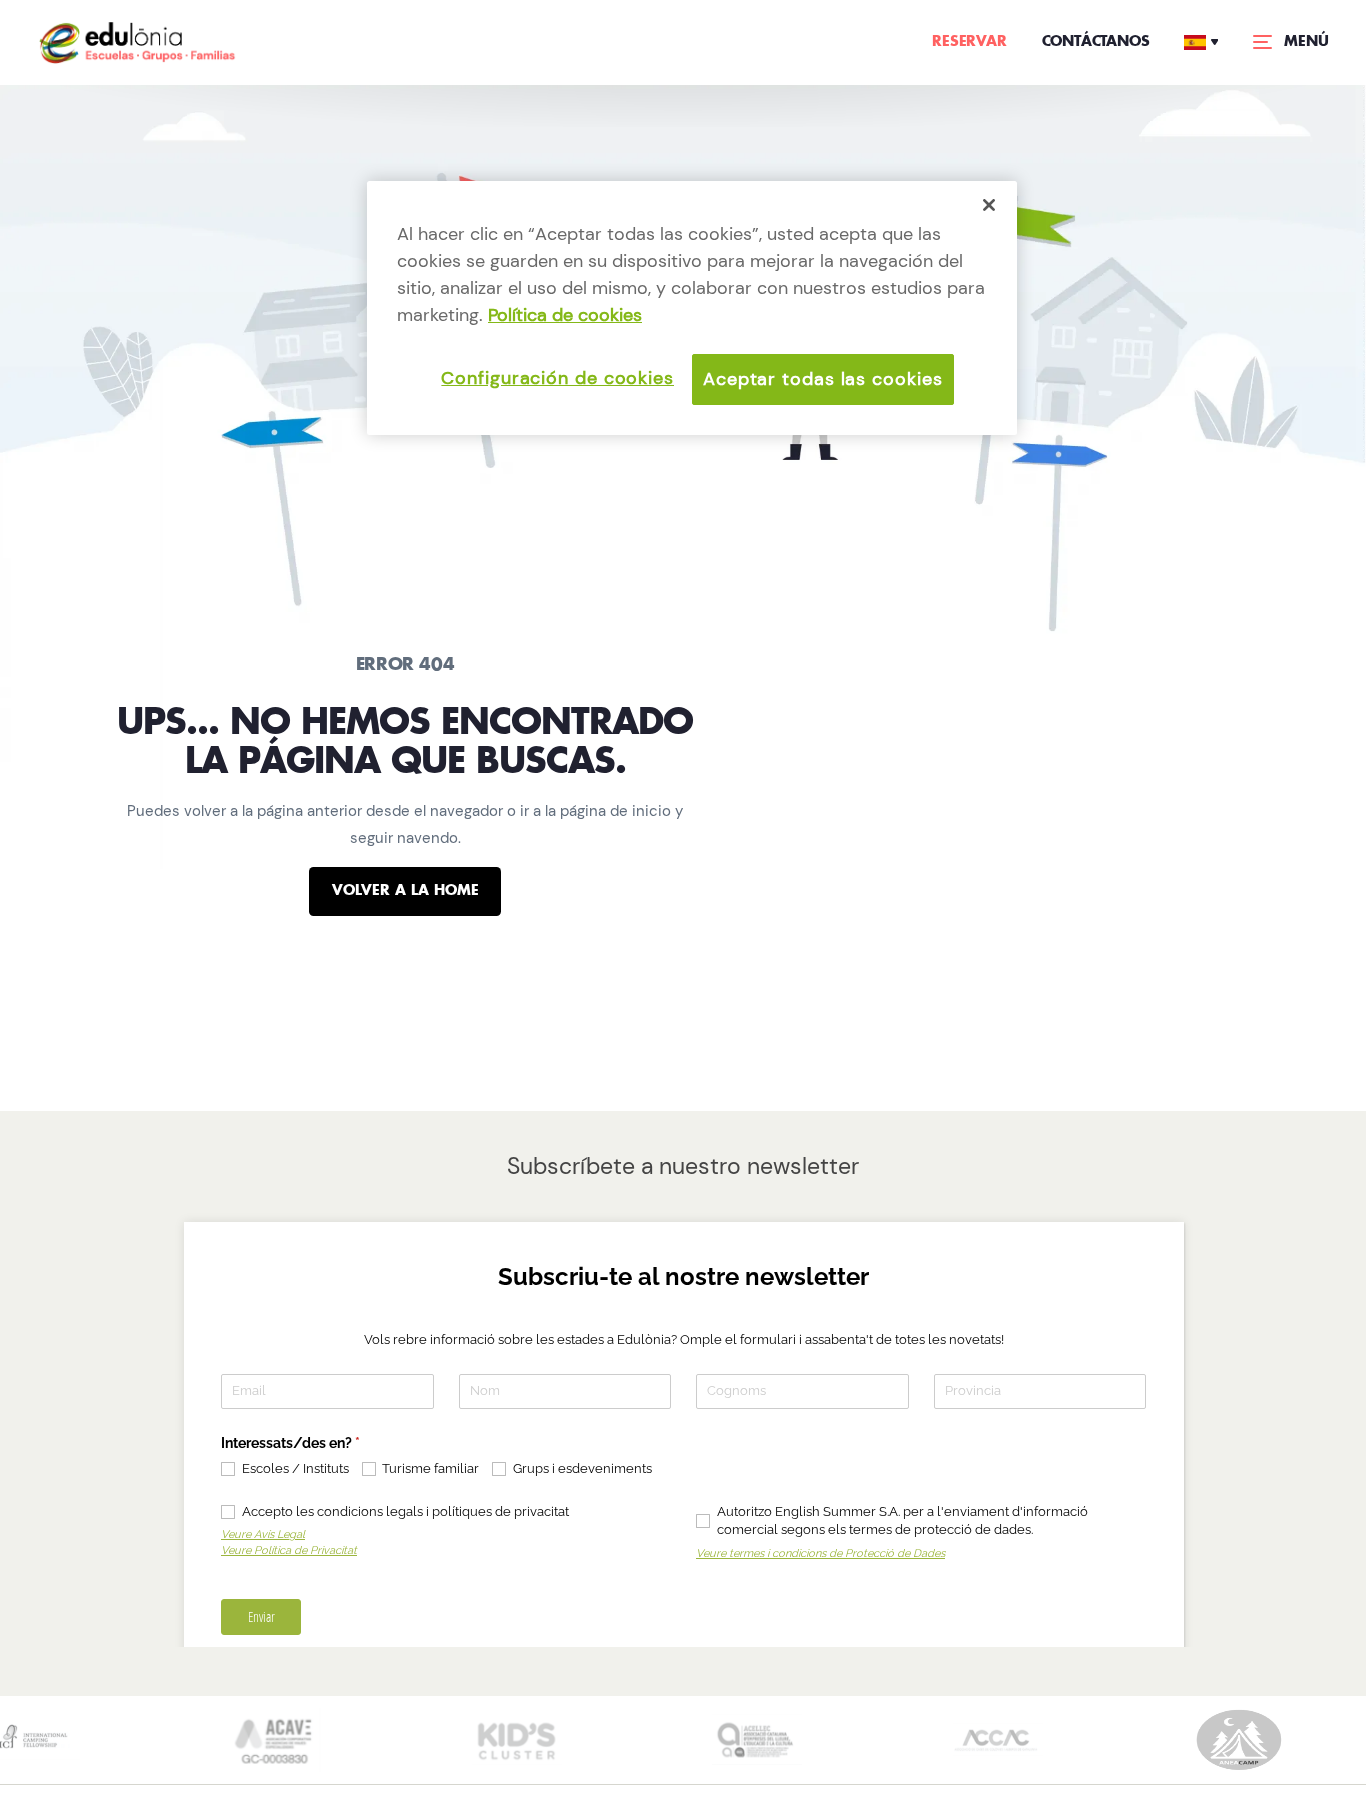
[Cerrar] (989, 205)
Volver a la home (405, 891)
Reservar (969, 42)
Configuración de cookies (557, 378)
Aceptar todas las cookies (823, 379)
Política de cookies (565, 315)
